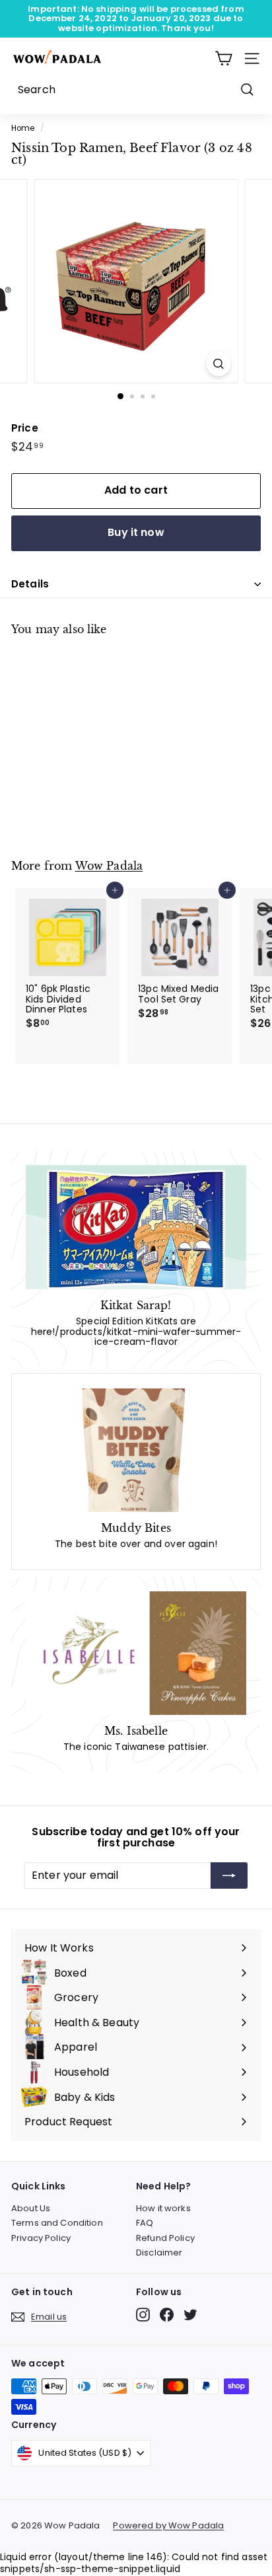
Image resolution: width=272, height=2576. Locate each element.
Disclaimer (159, 2253)
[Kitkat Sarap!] (136, 1227)
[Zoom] (219, 364)
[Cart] (223, 58)
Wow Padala (109, 866)
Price (25, 429)
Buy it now (136, 532)
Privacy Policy (41, 2238)
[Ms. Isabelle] (136, 1653)
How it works (163, 2208)
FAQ (145, 2223)
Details (30, 584)
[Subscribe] (229, 1875)
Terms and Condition (57, 2223)
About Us (31, 2208)
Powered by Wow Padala (168, 2526)
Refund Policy (165, 2238)
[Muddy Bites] (136, 1450)
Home (23, 128)
